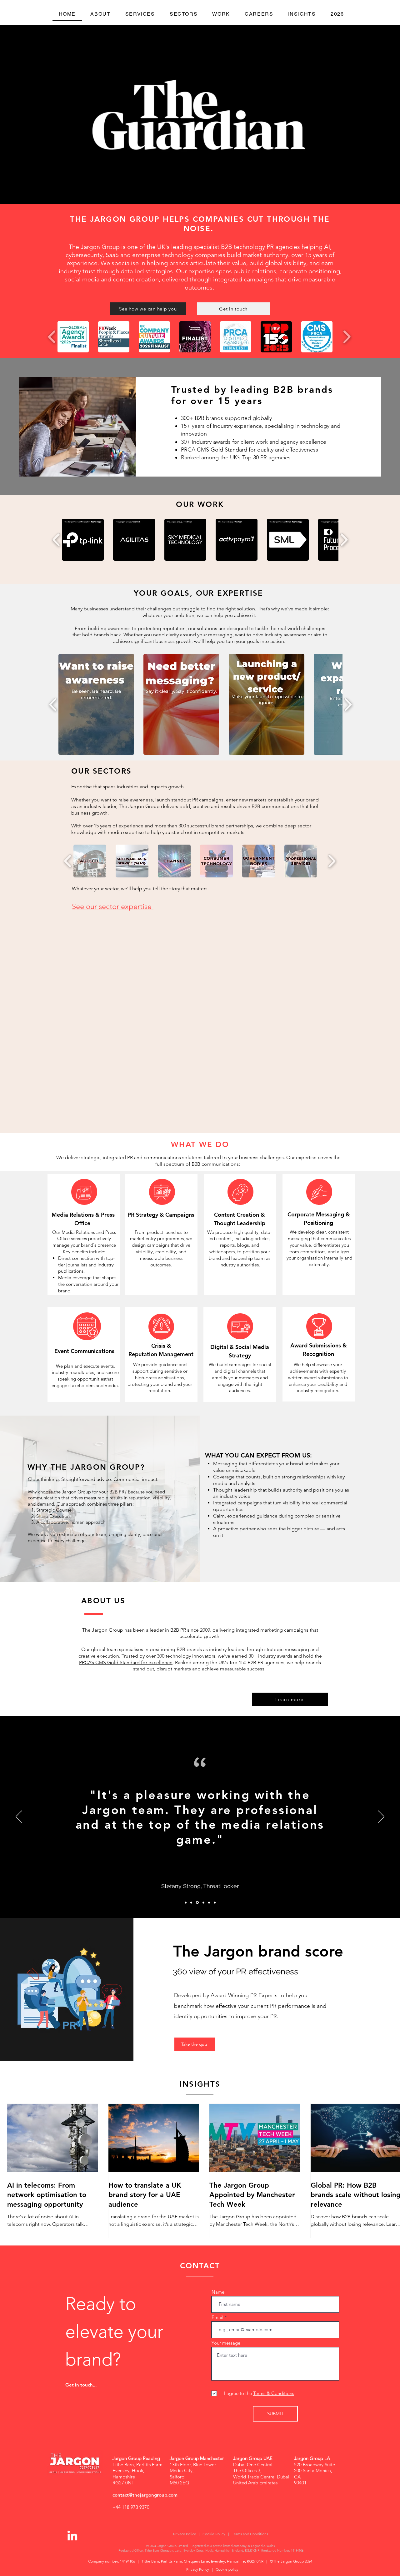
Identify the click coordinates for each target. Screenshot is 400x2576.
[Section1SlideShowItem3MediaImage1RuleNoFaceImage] (197, 1902)
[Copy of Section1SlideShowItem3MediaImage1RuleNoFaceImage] (203, 1903)
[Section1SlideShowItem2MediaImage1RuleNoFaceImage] (191, 1902)
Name (218, 2292)
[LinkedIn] (72, 2536)
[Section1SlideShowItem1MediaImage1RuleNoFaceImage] (186, 1902)
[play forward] (347, 337)
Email (217, 2317)
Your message (226, 2343)
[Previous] (19, 1817)
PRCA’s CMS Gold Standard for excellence (126, 1662)
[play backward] (52, 337)
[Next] (381, 1817)
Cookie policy (227, 2569)
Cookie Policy (214, 2534)
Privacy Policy (185, 2534)
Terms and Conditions (250, 2534)
